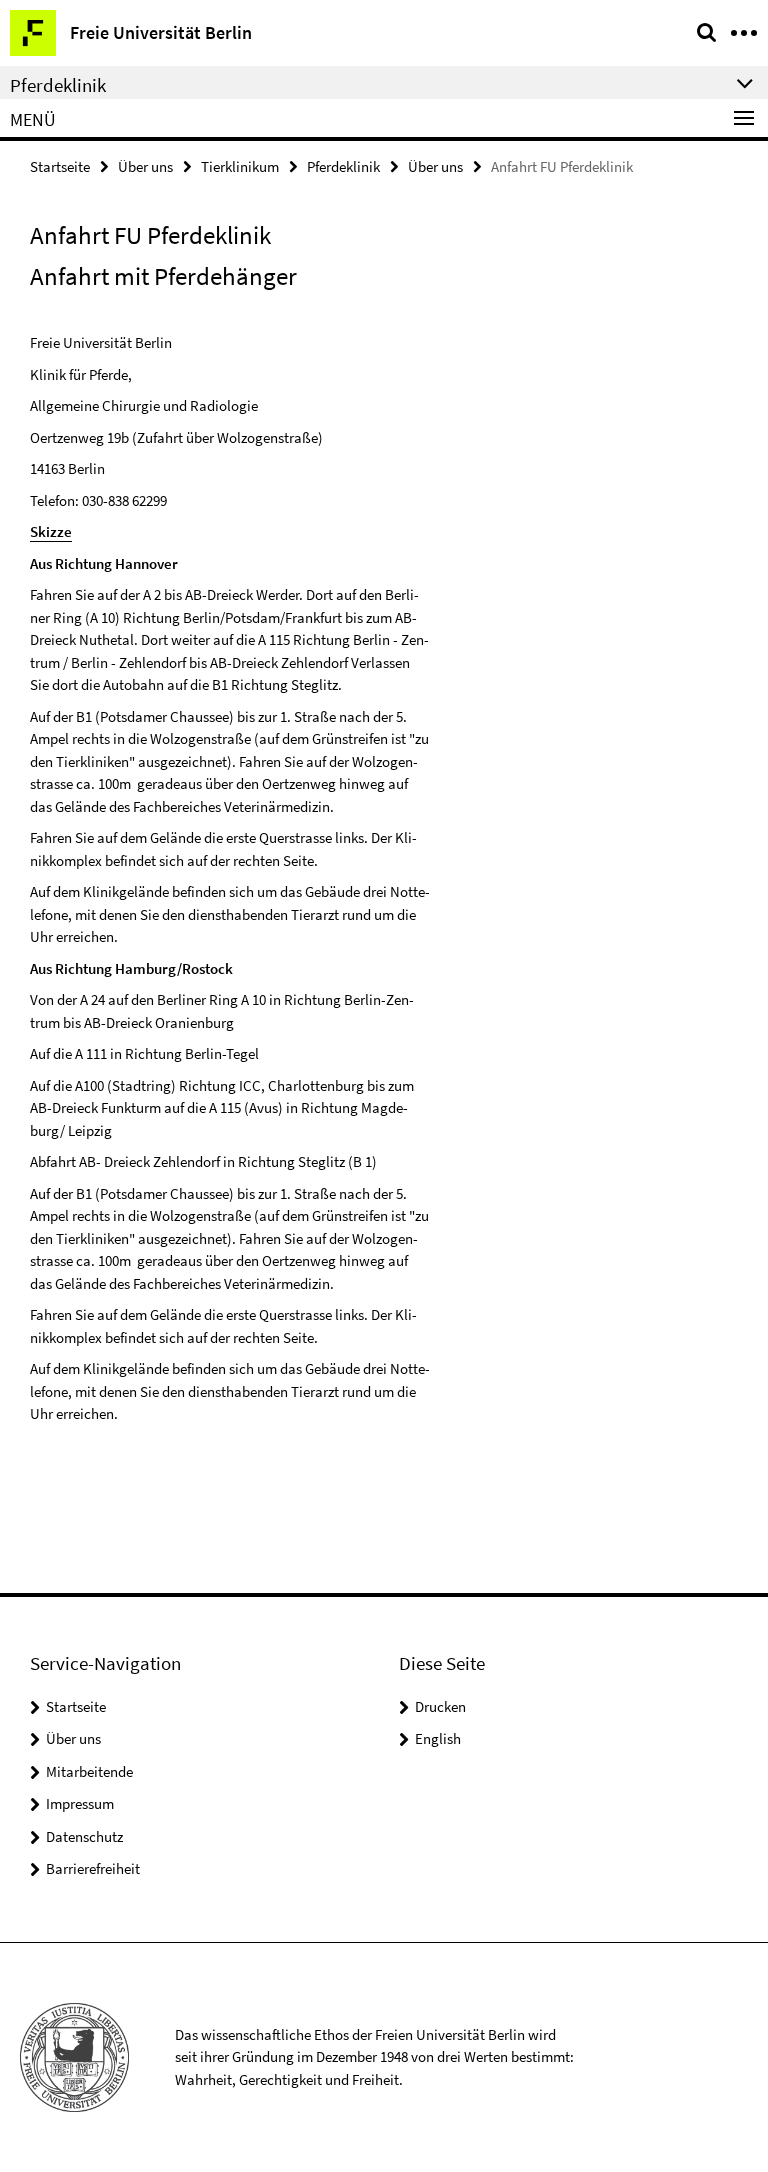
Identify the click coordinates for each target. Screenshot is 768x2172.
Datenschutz (84, 1836)
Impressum (80, 1803)
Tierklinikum (240, 166)
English (438, 1738)
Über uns (145, 166)
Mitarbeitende (89, 1771)
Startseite (60, 166)
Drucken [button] (440, 1706)
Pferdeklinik (343, 166)
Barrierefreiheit (93, 1868)
